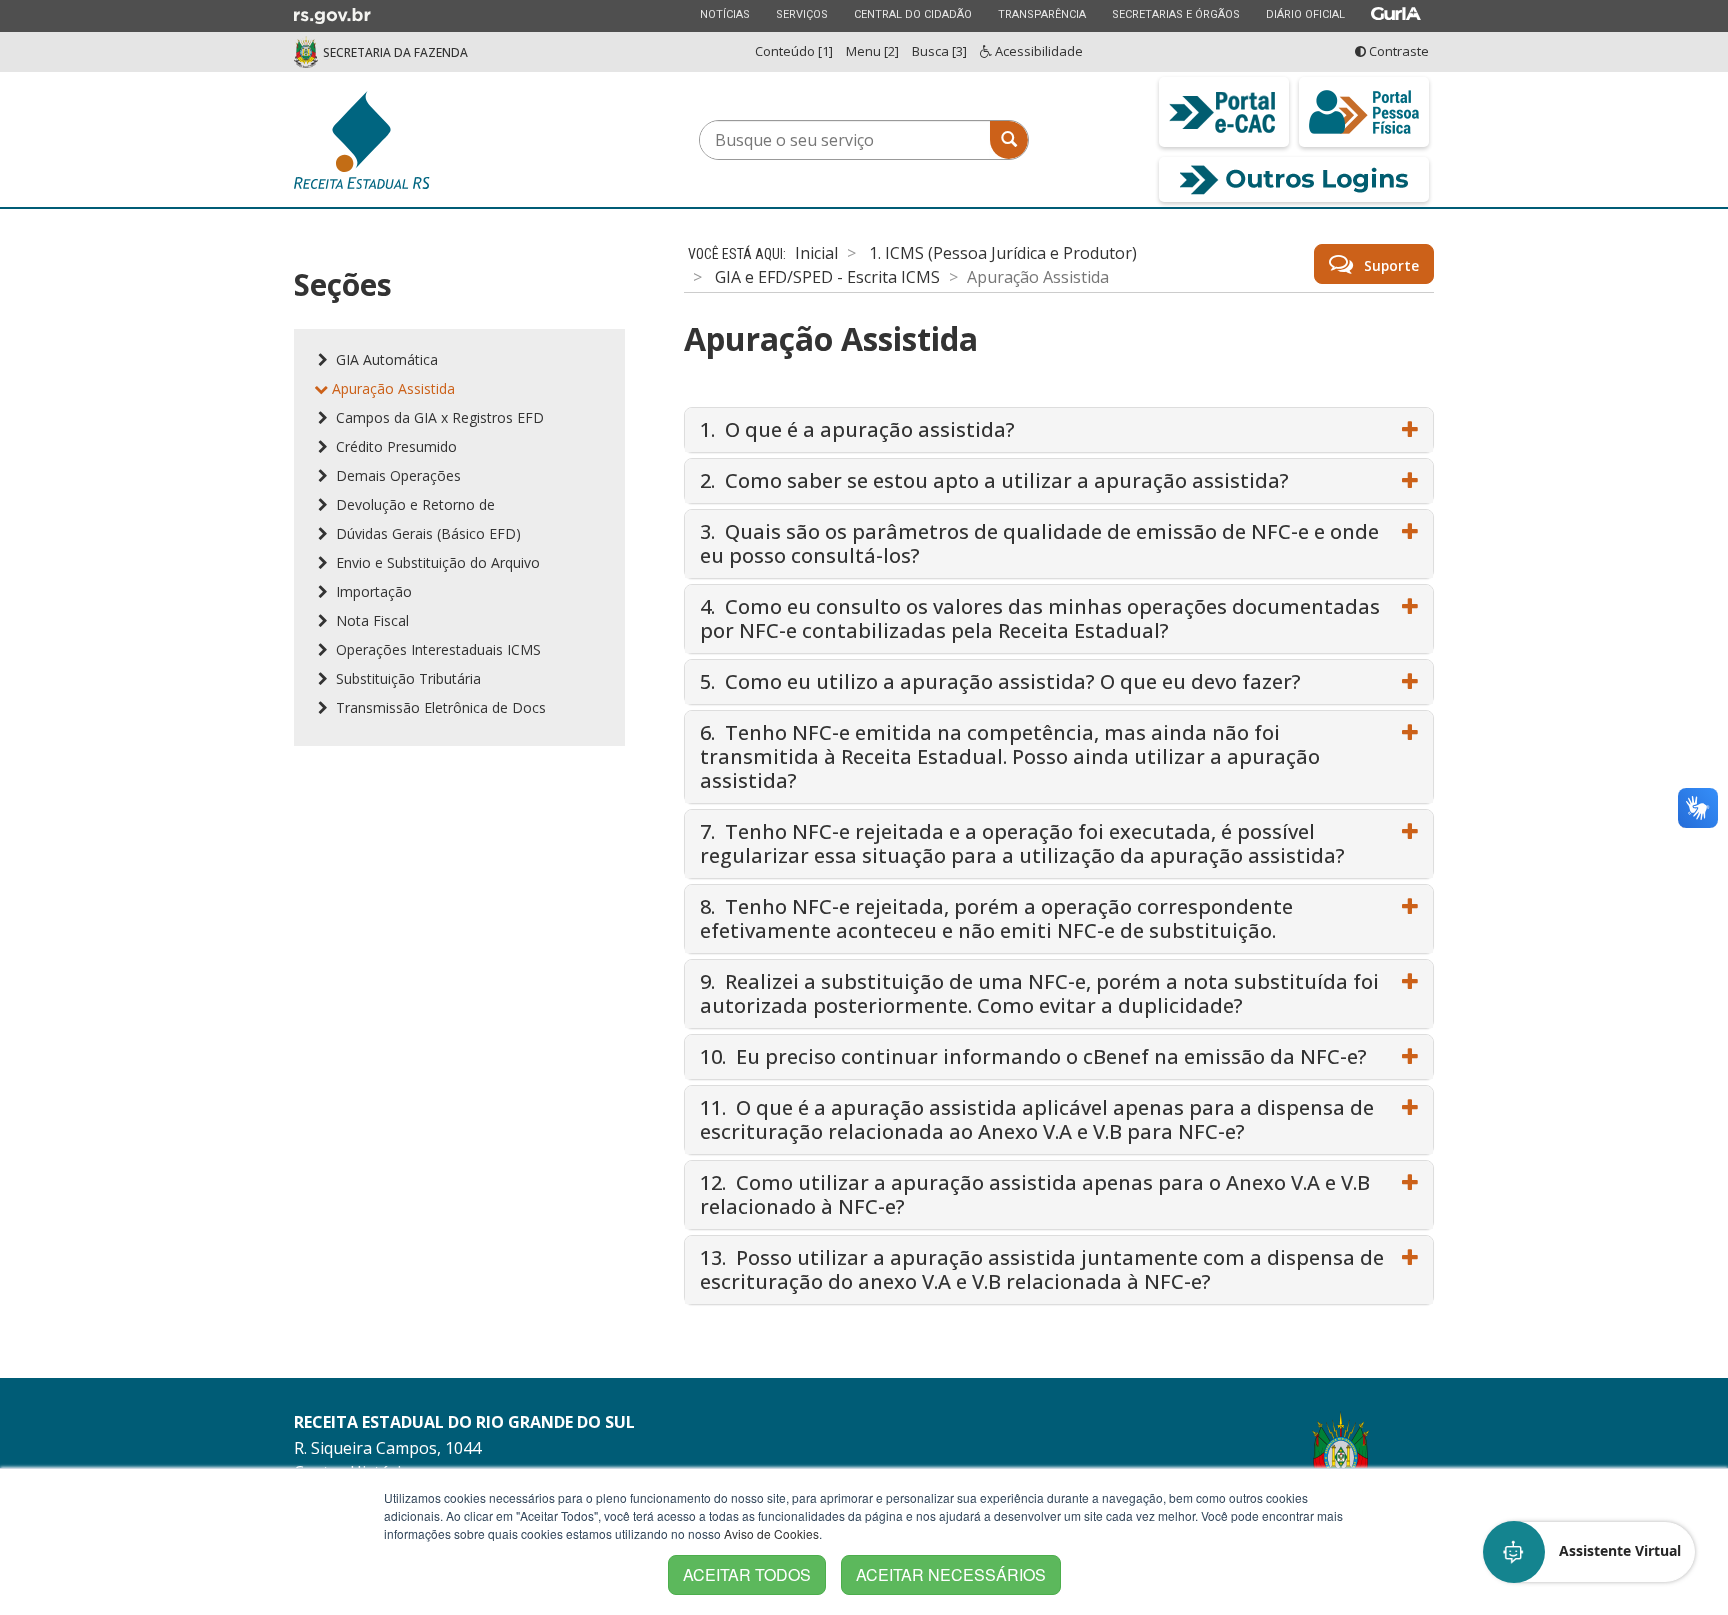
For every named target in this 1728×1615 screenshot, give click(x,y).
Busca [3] (939, 51)
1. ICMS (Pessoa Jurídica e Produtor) (1003, 253)
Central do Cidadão (912, 14)
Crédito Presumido (394, 446)
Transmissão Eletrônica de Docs (439, 707)
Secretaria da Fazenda (395, 52)
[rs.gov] (332, 14)
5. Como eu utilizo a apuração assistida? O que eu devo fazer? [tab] (1000, 681)
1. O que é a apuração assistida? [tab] (857, 429)
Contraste (1397, 51)
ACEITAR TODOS (747, 1574)
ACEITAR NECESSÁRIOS (951, 1574)
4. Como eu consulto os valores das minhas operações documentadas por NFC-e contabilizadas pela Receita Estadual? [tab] (1040, 618)
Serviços (801, 14)
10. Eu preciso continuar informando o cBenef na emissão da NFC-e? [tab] (1033, 1056)
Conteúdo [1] (794, 51)
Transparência (1041, 14)
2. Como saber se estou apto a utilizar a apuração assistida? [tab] (994, 480)
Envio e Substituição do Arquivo (436, 562)
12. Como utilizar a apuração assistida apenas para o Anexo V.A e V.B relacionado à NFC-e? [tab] (1035, 1194)
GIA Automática (385, 359)
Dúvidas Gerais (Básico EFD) (426, 533)
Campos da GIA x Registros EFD (438, 417)
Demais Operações (396, 475)
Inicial (816, 253)
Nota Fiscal (370, 620)
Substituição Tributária (406, 678)
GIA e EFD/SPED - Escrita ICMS (827, 277)
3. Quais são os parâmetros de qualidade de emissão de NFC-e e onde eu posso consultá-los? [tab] (1039, 543)
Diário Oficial (1305, 14)
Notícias (724, 14)
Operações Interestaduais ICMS (436, 649)
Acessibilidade (1037, 51)
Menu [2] (872, 51)
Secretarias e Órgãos (1175, 14)
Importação (372, 591)
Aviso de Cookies (771, 1533)
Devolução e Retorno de (413, 504)
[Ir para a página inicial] (434, 140)
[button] (1590, 1552)
